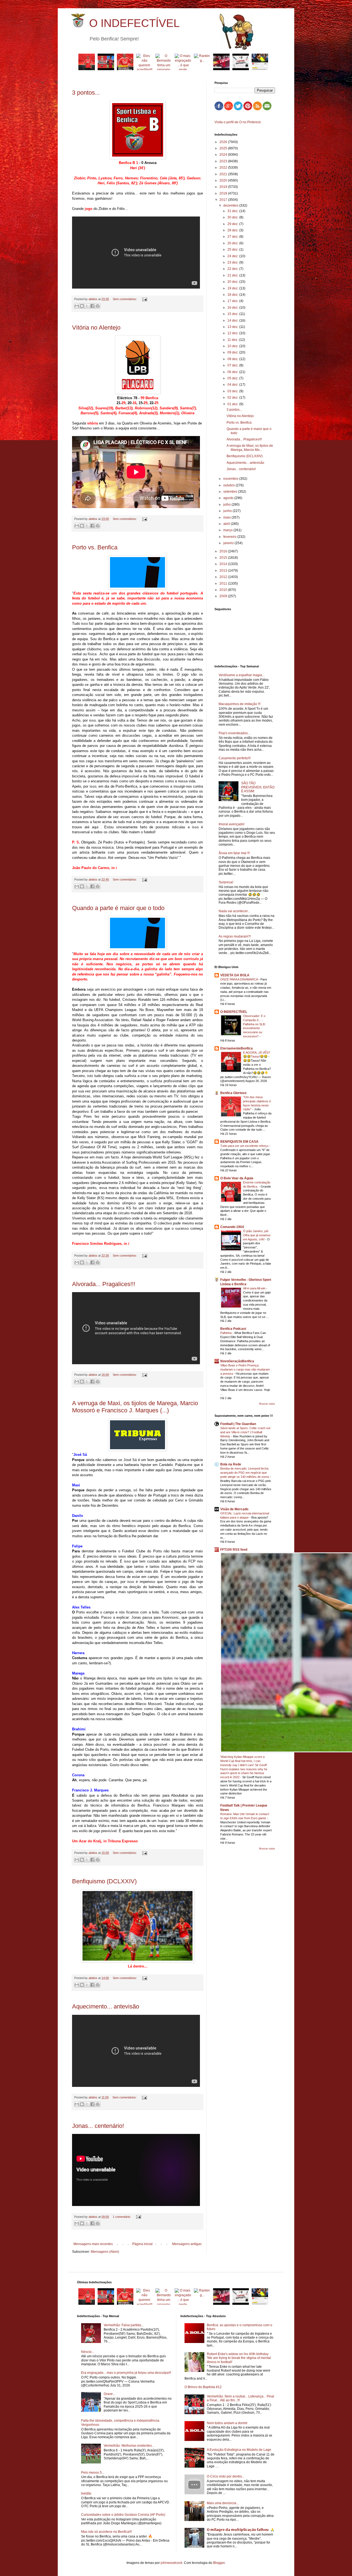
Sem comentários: (125, 299)
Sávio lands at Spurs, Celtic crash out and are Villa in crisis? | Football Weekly (245, 1432)
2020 (224, 180)
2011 (224, 583)
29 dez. (233, 224)
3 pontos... (86, 93)
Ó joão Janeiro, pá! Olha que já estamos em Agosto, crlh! (257, 1235)
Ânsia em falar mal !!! (234, 853)
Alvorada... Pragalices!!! (104, 1284)
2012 (224, 577)
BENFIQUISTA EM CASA (239, 1142)
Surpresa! (226, 882)
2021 (224, 174)
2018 (224, 193)
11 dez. (233, 340)
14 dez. (233, 320)
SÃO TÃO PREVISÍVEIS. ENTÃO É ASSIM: (258, 787)
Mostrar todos (267, 1404)
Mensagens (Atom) (105, 2252)
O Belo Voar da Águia (237, 1178)
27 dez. (233, 237)
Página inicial (142, 2244)
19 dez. (233, 288)
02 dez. (233, 398)
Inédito (86, 2493)
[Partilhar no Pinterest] (98, 306)
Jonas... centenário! (98, 2126)
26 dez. (233, 243)
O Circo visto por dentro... (226, 2476)
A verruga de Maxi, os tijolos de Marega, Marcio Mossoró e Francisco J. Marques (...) (135, 1407)
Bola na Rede (231, 1464)
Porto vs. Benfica (95, 547)
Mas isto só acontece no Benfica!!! (106, 2532)
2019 (224, 187)
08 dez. (233, 359)
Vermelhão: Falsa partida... (124, 2325)
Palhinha (226, 1333)
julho (227, 505)
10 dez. (233, 346)
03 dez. (233, 391)
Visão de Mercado (234, 1509)
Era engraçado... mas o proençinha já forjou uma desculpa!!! (126, 2373)
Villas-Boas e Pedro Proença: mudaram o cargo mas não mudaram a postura (245, 1369)
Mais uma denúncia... (223, 2503)
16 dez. (233, 308)
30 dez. (233, 217)
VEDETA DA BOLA (235, 975)
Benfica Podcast (233, 1329)
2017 (224, 200)
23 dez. (233, 262)
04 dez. (233, 385)
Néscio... (88, 2352)
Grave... (109, 2394)
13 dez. (233, 327)
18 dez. (233, 295)
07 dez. (233, 365)
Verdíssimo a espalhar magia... (242, 675)
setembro (231, 492)
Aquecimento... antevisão (106, 2006)
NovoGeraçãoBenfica (237, 1361)
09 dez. (233, 352)
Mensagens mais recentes (93, 2244)
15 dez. (233, 314)
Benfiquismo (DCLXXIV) (104, 1881)
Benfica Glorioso (233, 1093)
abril (227, 524)
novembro (231, 479)
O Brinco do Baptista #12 (203, 2387)
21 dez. (233, 275)
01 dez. (233, 404)
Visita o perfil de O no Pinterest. (238, 122)
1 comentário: (122, 2217)
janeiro (229, 543)
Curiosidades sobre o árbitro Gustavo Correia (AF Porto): (123, 2515)
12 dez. (233, 333)
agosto (229, 498)
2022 (224, 168)
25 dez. (233, 250)
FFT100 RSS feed (234, 1550)
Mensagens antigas (187, 2244)
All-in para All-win (255, 1288)
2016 (224, 551)
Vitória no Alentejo (96, 328)
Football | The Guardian (238, 1424)
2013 (224, 571)
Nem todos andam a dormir (227, 2423)
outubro (229, 485)
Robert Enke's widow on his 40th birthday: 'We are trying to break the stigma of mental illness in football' (239, 2358)
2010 (224, 590)
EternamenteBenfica (237, 1048)
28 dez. (233, 230)
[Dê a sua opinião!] (82, 306)
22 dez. (233, 269)
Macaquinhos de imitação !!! (240, 704)
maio (227, 517)
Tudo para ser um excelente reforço (245, 1146)
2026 (224, 142)
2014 (224, 564)
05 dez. (233, 378)
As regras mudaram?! (235, 936)
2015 (224, 558)
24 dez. (233, 256)
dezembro (231, 205)
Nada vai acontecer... (234, 911)
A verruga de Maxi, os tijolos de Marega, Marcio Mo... (250, 448)
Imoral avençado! (232, 824)
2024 (224, 155)
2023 (224, 161)
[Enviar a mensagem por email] (77, 306)
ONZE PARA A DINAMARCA (239, 979)
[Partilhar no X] (87, 306)
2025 (224, 148)
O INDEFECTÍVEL (134, 23)
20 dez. (233, 282)
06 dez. (233, 372)
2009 (224, 596)
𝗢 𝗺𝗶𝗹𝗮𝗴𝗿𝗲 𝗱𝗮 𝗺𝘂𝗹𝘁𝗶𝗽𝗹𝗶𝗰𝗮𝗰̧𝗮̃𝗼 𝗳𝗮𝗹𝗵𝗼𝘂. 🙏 (241, 2530)
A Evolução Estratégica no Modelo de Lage (239, 2450)
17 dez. (233, 301)
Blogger (219, 2563)
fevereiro (230, 537)
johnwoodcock (171, 2563)
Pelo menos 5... (93, 2473)
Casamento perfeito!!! (235, 758)
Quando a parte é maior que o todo (118, 908)
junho (228, 511)
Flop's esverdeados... (234, 733)
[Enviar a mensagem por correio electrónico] (144, 299)
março (228, 530)
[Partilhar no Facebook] (92, 306)
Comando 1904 (232, 1227)
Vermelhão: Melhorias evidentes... (129, 2446)
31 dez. (233, 211)
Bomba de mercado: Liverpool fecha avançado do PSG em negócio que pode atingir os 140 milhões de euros (245, 1473)
